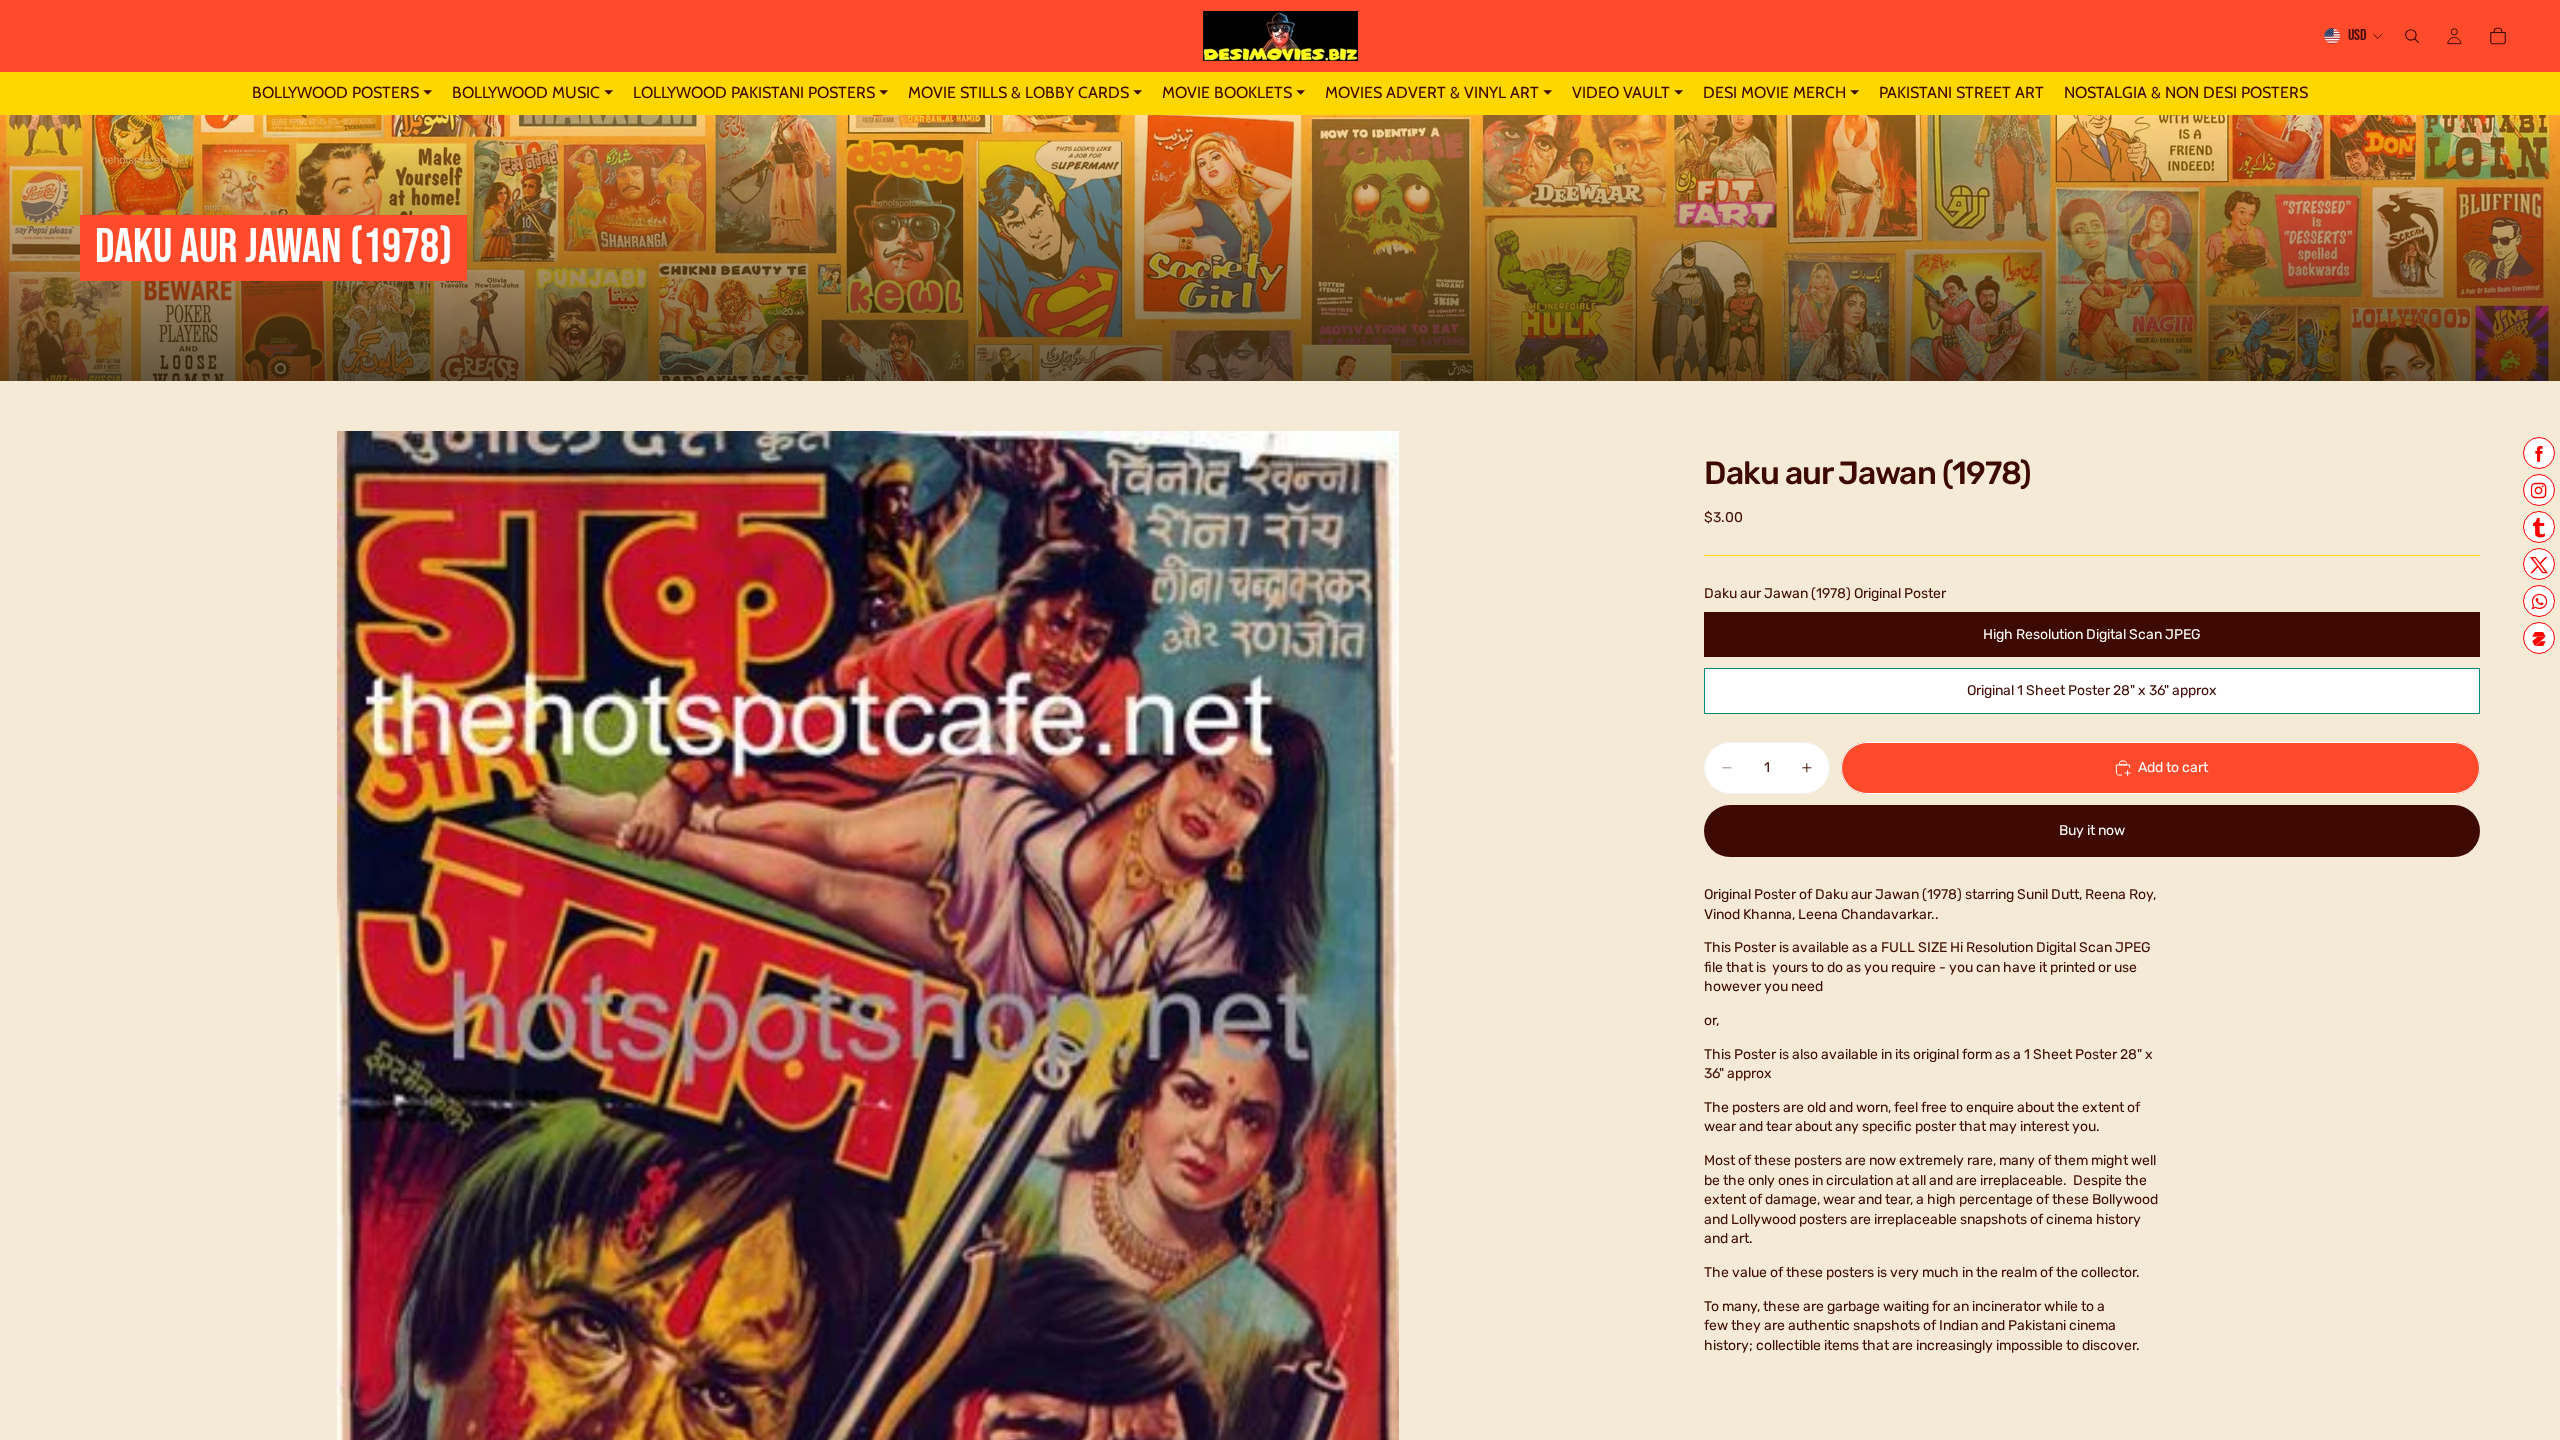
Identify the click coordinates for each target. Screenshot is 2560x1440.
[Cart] (2498, 36)
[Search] (2412, 36)
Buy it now (2092, 830)
